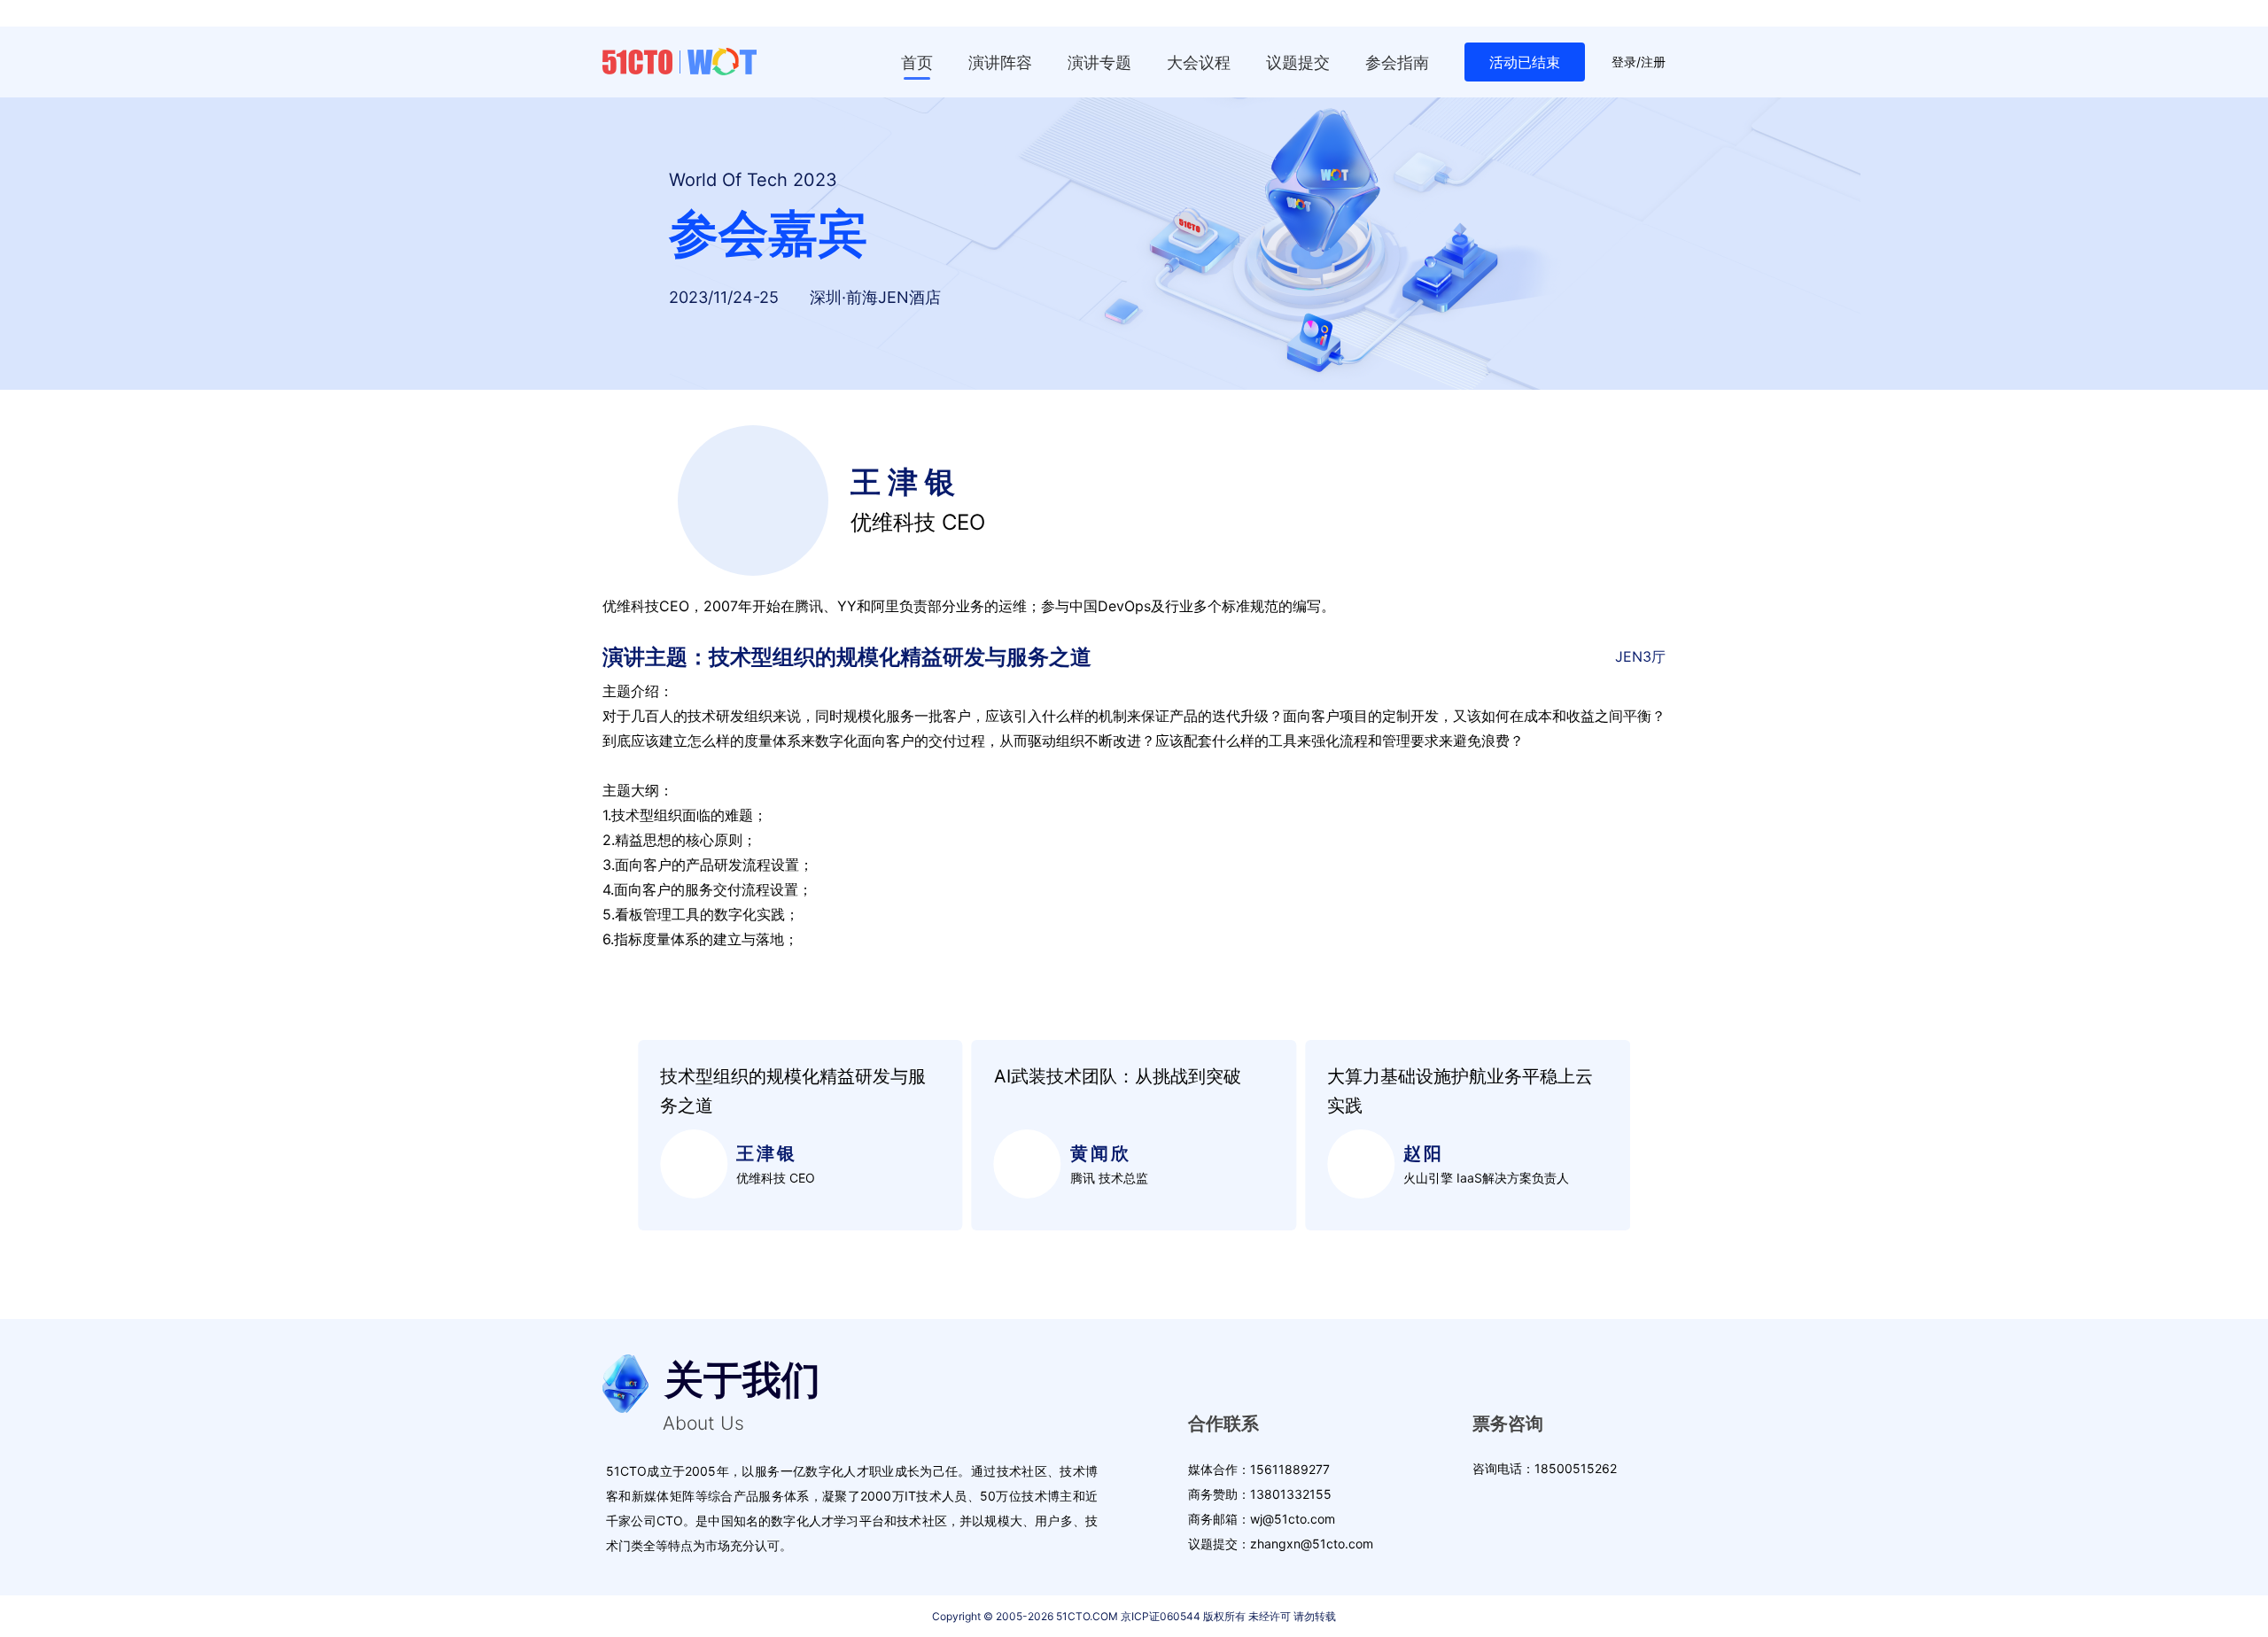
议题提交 (1298, 62)
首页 (917, 62)
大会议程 (1199, 62)
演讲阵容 (1000, 62)
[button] (614, 1136)
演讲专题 (1099, 62)
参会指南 (1397, 62)
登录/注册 (1639, 62)
